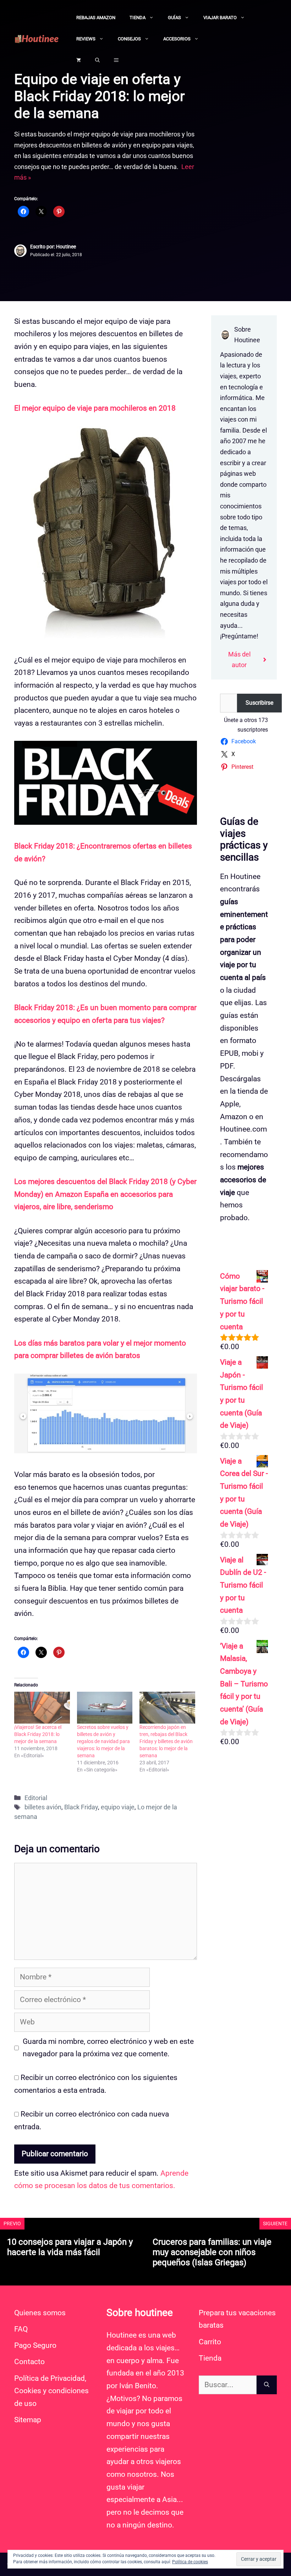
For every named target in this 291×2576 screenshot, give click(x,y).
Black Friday (81, 1807)
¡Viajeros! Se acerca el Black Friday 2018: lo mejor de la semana (38, 1734)
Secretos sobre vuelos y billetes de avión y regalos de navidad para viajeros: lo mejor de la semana (103, 1741)
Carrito (210, 2342)
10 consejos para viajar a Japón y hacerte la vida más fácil (70, 2247)
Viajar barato (220, 18)
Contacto (29, 2362)
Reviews (86, 39)
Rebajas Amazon (96, 18)
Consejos (129, 39)
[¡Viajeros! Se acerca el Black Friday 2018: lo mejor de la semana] (42, 1707)
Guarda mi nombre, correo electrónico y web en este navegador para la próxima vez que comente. (108, 2048)
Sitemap (28, 2420)
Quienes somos (40, 2313)
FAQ (21, 2329)
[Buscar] (267, 2385)
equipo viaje (118, 1807)
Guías (174, 18)
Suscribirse (259, 703)
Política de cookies (190, 2562)
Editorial (36, 1798)
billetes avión (43, 1807)
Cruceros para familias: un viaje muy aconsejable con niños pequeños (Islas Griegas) (212, 2252)
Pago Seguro (35, 2345)
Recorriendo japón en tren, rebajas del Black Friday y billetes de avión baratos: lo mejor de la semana (166, 1741)
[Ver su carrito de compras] (79, 60)
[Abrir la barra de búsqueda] (97, 60)
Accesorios (177, 39)
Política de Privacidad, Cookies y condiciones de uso (51, 2391)
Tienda (138, 18)
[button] (116, 60)
